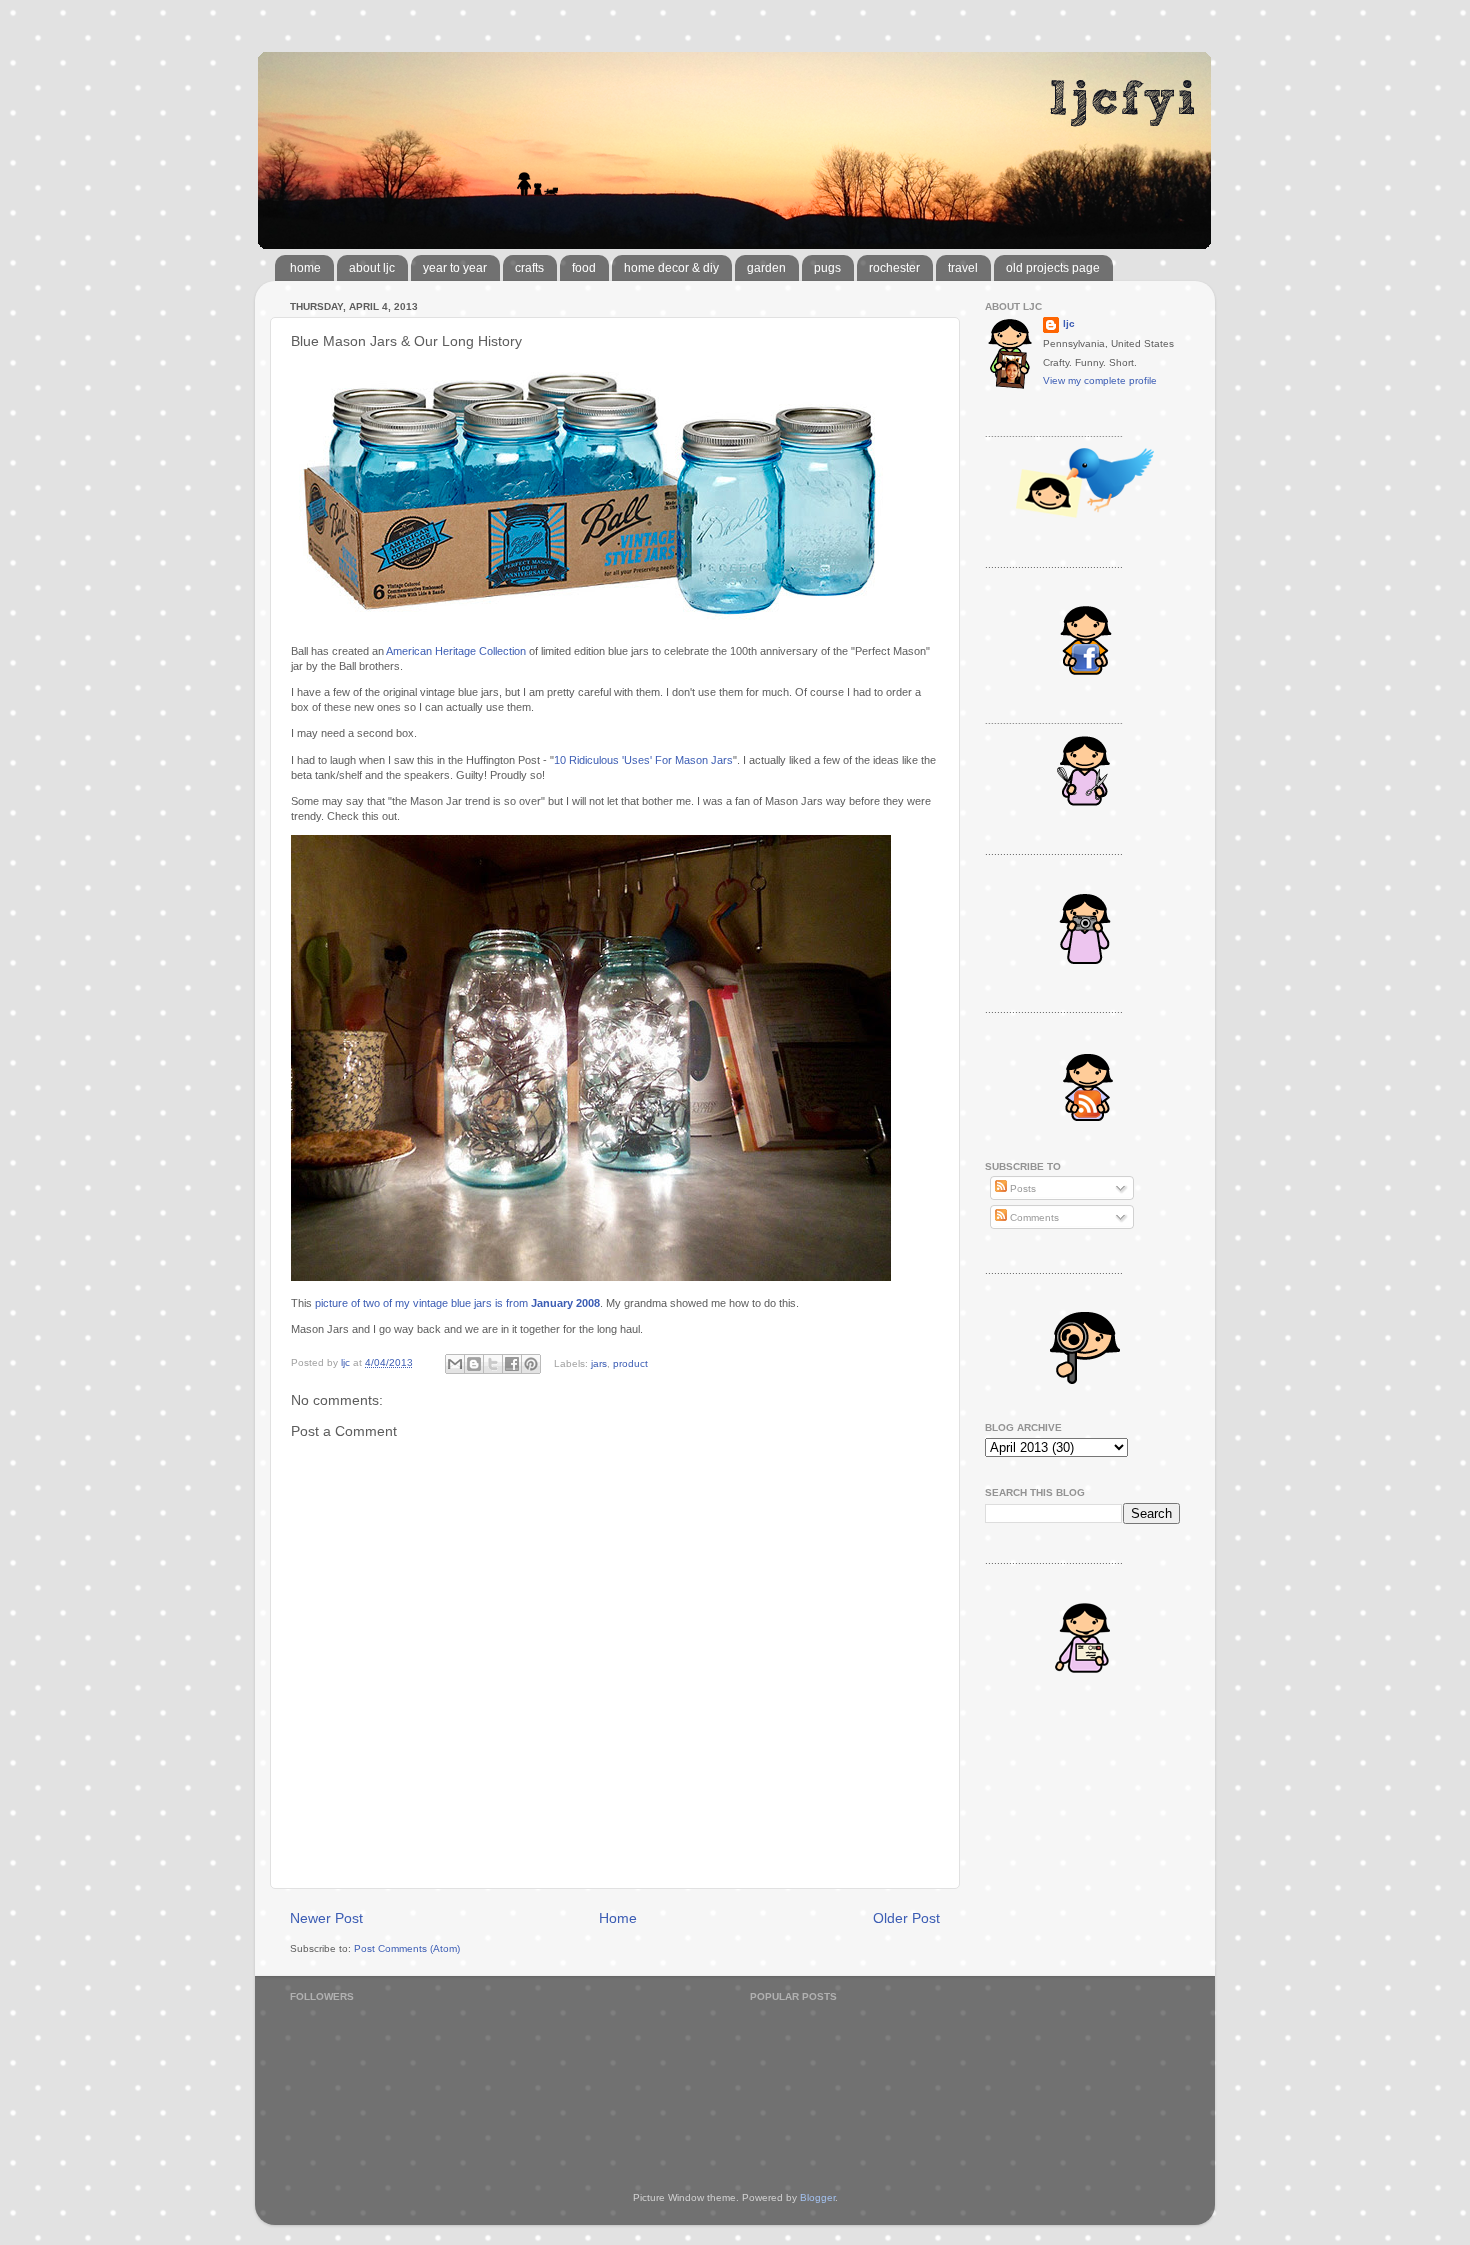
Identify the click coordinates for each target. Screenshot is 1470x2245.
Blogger (817, 2197)
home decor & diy (671, 268)
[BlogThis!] (474, 1364)
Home (618, 1918)
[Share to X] (493, 1364)
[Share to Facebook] (512, 1364)
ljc (1069, 323)
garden (766, 268)
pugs (827, 268)
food (584, 268)
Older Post (906, 1918)
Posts (1021, 1188)
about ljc (372, 268)
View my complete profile (1100, 380)
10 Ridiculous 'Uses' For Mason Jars (643, 760)
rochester (894, 268)
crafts (529, 268)
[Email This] (455, 1364)
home (305, 268)
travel (963, 268)
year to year (455, 268)
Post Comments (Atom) (407, 1948)
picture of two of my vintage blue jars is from (457, 1303)
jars (599, 1362)
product (630, 1362)
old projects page (1053, 268)
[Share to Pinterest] (531, 1364)
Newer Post (326, 1918)
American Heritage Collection (456, 651)
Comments (1033, 1217)
